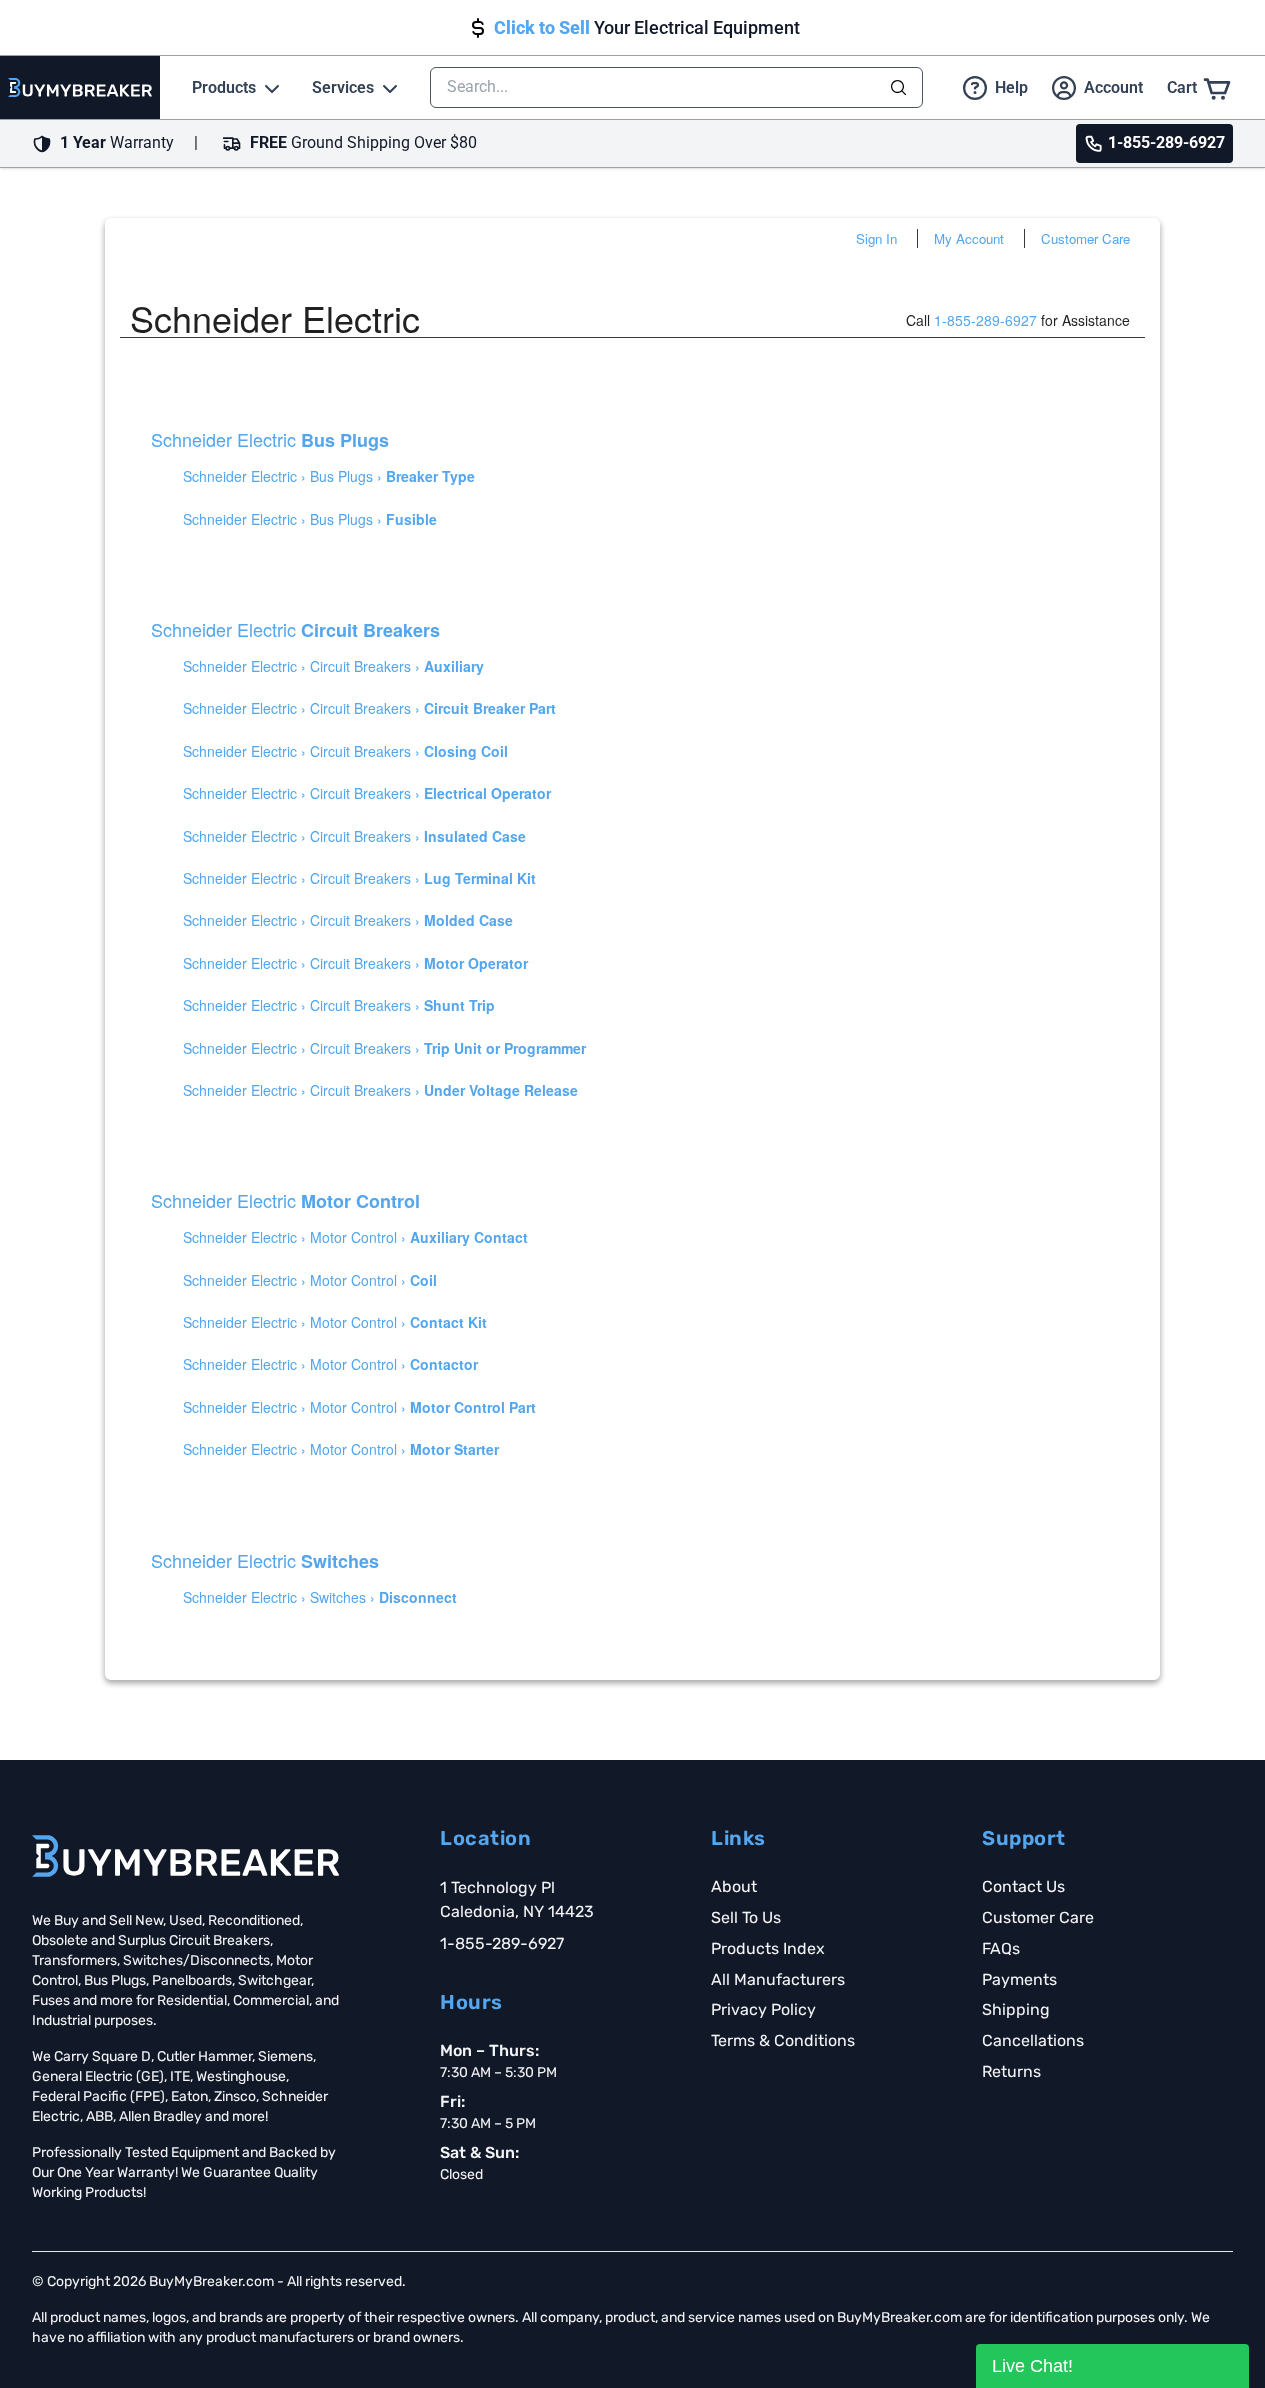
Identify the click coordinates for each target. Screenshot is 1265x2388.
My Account (969, 238)
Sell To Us (746, 1917)
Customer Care (1085, 238)
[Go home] (185, 1856)
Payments (1019, 1979)
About (734, 1886)
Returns (1011, 2071)
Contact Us (1023, 1886)
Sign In (876, 238)
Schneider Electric (270, 439)
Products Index (768, 1948)
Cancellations (1033, 2040)
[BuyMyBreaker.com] (80, 87)
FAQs (1001, 1948)
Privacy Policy (763, 2009)
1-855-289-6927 (985, 320)
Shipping (1016, 2009)
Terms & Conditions (783, 2040)
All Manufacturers (778, 1979)
